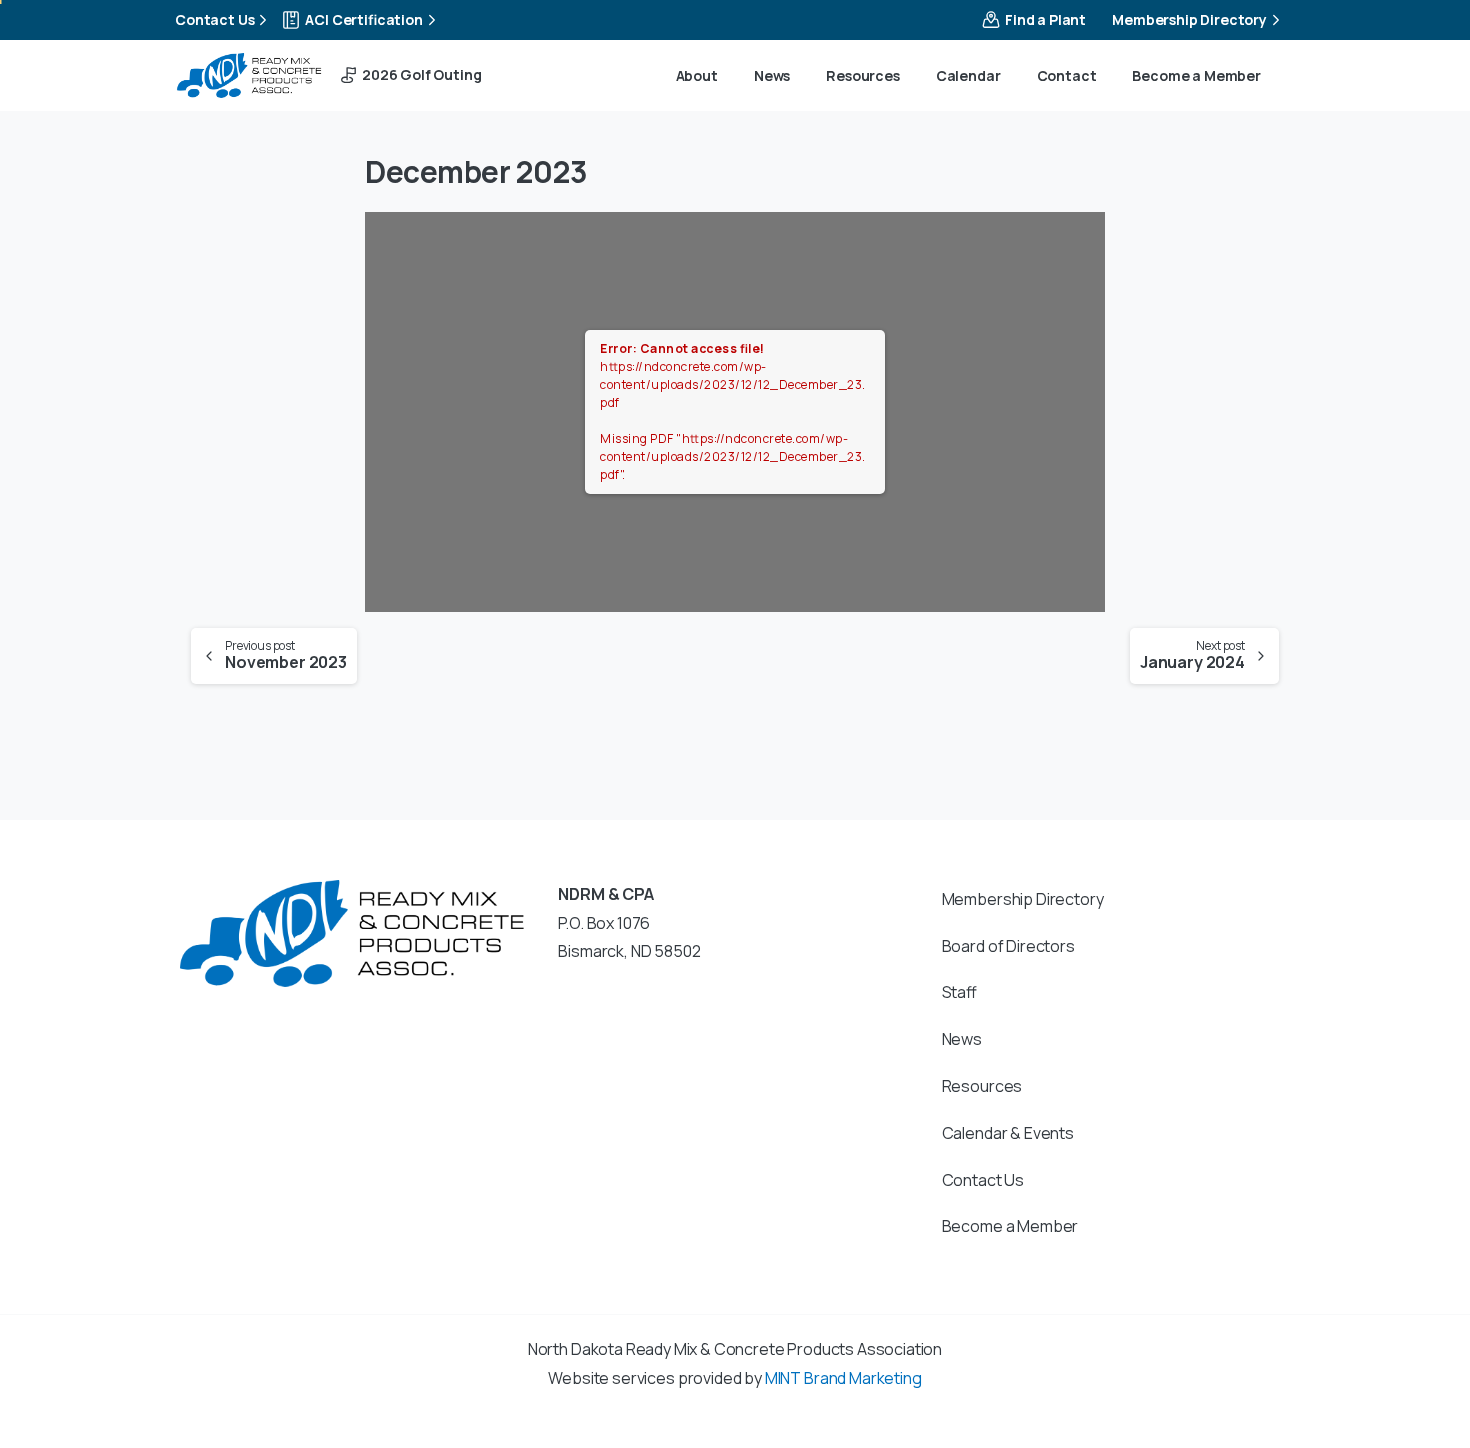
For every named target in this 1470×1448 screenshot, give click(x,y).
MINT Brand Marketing (843, 1378)
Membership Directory (1189, 19)
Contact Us (214, 19)
